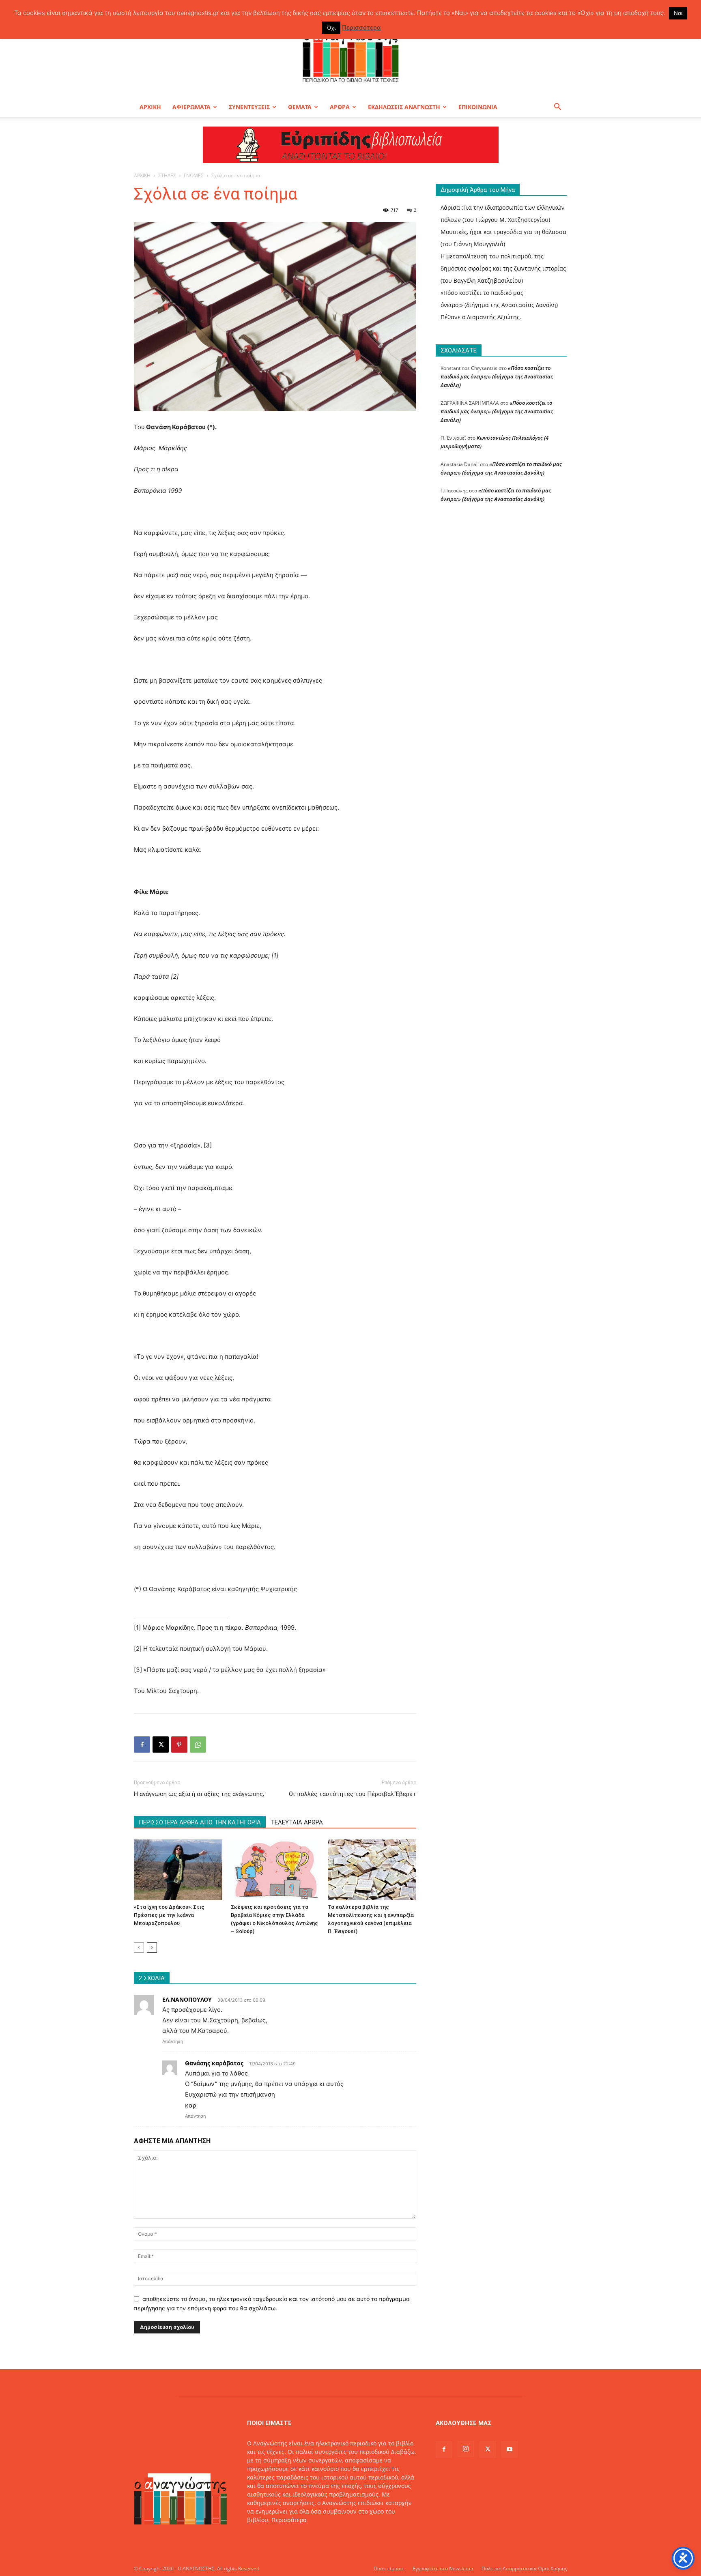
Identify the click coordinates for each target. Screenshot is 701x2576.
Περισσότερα (289, 2520)
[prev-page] (139, 1948)
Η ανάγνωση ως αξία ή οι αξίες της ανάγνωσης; (199, 1794)
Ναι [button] (678, 13)
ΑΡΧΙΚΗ (150, 107)
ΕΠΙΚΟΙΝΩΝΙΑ (478, 107)
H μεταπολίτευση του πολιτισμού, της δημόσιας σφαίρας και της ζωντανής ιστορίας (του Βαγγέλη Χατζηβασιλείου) (503, 268)
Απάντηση (173, 2041)
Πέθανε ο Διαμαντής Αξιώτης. (481, 317)
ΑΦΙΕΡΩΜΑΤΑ (191, 107)
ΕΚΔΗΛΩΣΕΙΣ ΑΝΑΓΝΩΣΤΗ (404, 107)
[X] (161, 1745)
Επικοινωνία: (266, 2537)
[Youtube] (510, 2449)
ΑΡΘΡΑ (340, 107)
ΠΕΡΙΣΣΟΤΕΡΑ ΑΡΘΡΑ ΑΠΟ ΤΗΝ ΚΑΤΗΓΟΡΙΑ (200, 1822)
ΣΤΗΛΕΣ (167, 175)
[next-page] (152, 1948)
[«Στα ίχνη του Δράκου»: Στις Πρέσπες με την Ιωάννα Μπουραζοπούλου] (178, 1870)
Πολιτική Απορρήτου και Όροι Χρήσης (524, 2568)
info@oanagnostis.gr (312, 2537)
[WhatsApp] (198, 1745)
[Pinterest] (179, 1745)
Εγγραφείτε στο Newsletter (443, 2568)
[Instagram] (466, 2449)
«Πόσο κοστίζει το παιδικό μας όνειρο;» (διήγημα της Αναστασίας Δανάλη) (497, 376)
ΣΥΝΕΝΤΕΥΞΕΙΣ (249, 107)
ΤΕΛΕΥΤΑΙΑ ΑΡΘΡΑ (297, 1822)
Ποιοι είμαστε (389, 2568)
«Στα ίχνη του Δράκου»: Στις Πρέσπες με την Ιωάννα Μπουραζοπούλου (169, 1915)
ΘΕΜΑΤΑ (300, 107)
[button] (557, 108)
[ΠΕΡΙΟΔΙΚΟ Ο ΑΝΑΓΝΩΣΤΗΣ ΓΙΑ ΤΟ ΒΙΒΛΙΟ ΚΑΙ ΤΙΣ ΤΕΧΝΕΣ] (350, 54)
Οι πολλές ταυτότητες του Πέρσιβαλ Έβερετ (353, 1794)
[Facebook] (142, 1745)
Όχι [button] (331, 28)
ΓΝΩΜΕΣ (194, 175)
